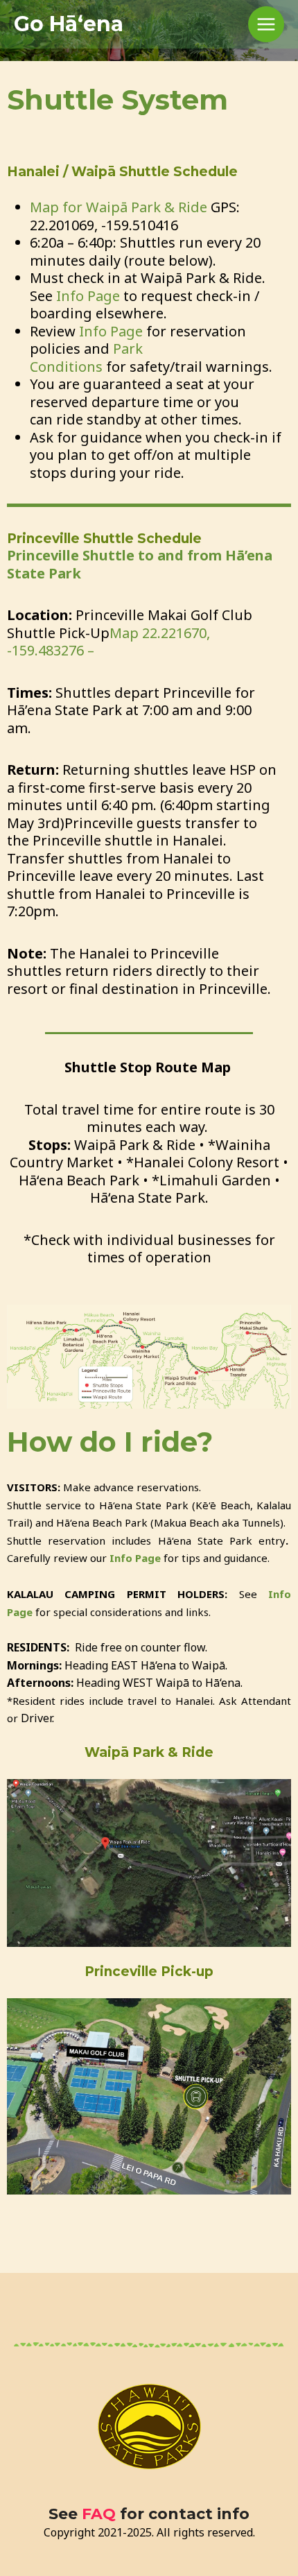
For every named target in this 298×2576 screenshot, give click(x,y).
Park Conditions (86, 358)
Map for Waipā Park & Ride (120, 207)
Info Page (88, 296)
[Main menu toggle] (266, 25)
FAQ (99, 2514)
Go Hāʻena (69, 24)
